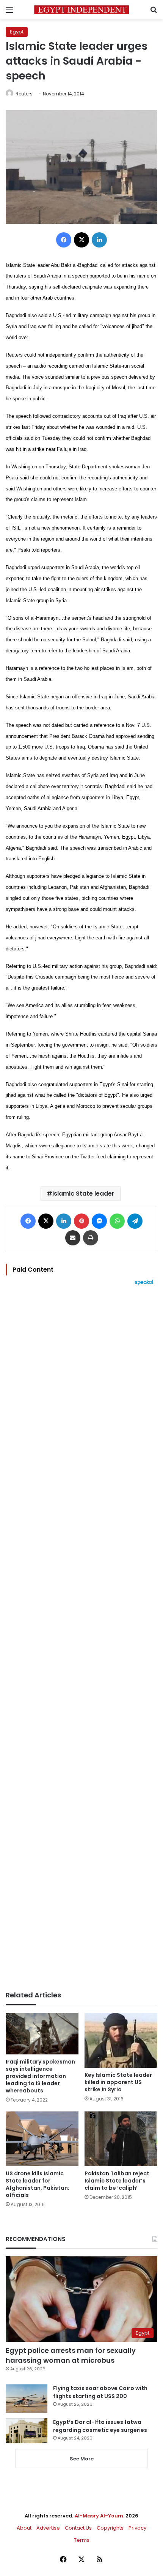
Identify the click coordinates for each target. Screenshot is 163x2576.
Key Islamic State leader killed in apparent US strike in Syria (118, 2082)
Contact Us (78, 2528)
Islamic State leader (83, 1194)
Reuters (24, 94)
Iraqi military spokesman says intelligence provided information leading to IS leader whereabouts (40, 2076)
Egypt (17, 32)
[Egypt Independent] (81, 10)
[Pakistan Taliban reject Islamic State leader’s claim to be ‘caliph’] (121, 2139)
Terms (82, 2540)
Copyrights (110, 2528)
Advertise (48, 2528)
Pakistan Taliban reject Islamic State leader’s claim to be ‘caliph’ (117, 2181)
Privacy (137, 2528)
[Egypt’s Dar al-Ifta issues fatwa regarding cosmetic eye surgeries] (27, 2431)
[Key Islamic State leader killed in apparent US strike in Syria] (121, 2040)
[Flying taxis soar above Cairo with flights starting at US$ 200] (27, 2399)
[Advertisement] (81, 1638)
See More (82, 2459)
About (24, 2528)
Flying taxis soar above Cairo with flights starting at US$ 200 (100, 2392)
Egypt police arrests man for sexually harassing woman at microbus (71, 2355)
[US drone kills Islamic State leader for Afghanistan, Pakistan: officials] (42, 2139)
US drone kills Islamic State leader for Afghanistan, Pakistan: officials (38, 2184)
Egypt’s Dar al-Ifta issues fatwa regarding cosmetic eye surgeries (100, 2426)
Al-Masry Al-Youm (99, 2516)
